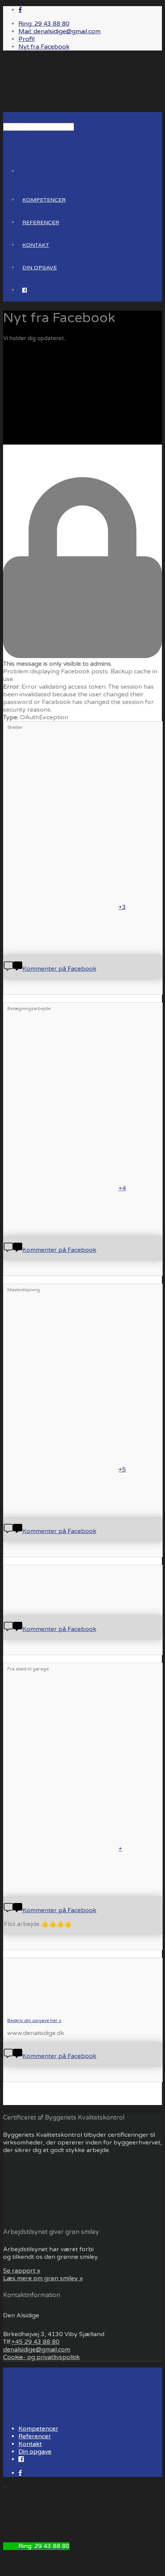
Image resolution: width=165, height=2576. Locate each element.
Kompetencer (44, 200)
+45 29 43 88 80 (35, 2342)
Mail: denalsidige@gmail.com (59, 31)
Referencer (41, 222)
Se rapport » (22, 2271)
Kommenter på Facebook (59, 969)
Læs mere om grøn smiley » (43, 2278)
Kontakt (36, 245)
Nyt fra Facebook (44, 47)
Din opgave (40, 268)
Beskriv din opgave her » (34, 2020)
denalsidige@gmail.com (37, 2350)
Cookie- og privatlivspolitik (41, 2357)
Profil (26, 39)
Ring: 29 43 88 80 (44, 24)
